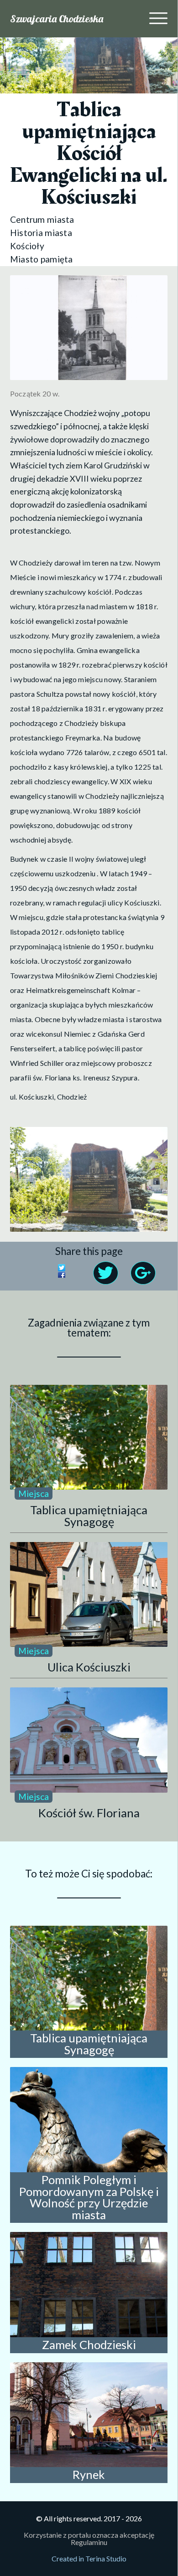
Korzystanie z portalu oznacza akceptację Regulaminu (89, 2538)
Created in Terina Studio (89, 2558)
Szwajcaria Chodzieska (57, 19)
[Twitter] (73, 1269)
